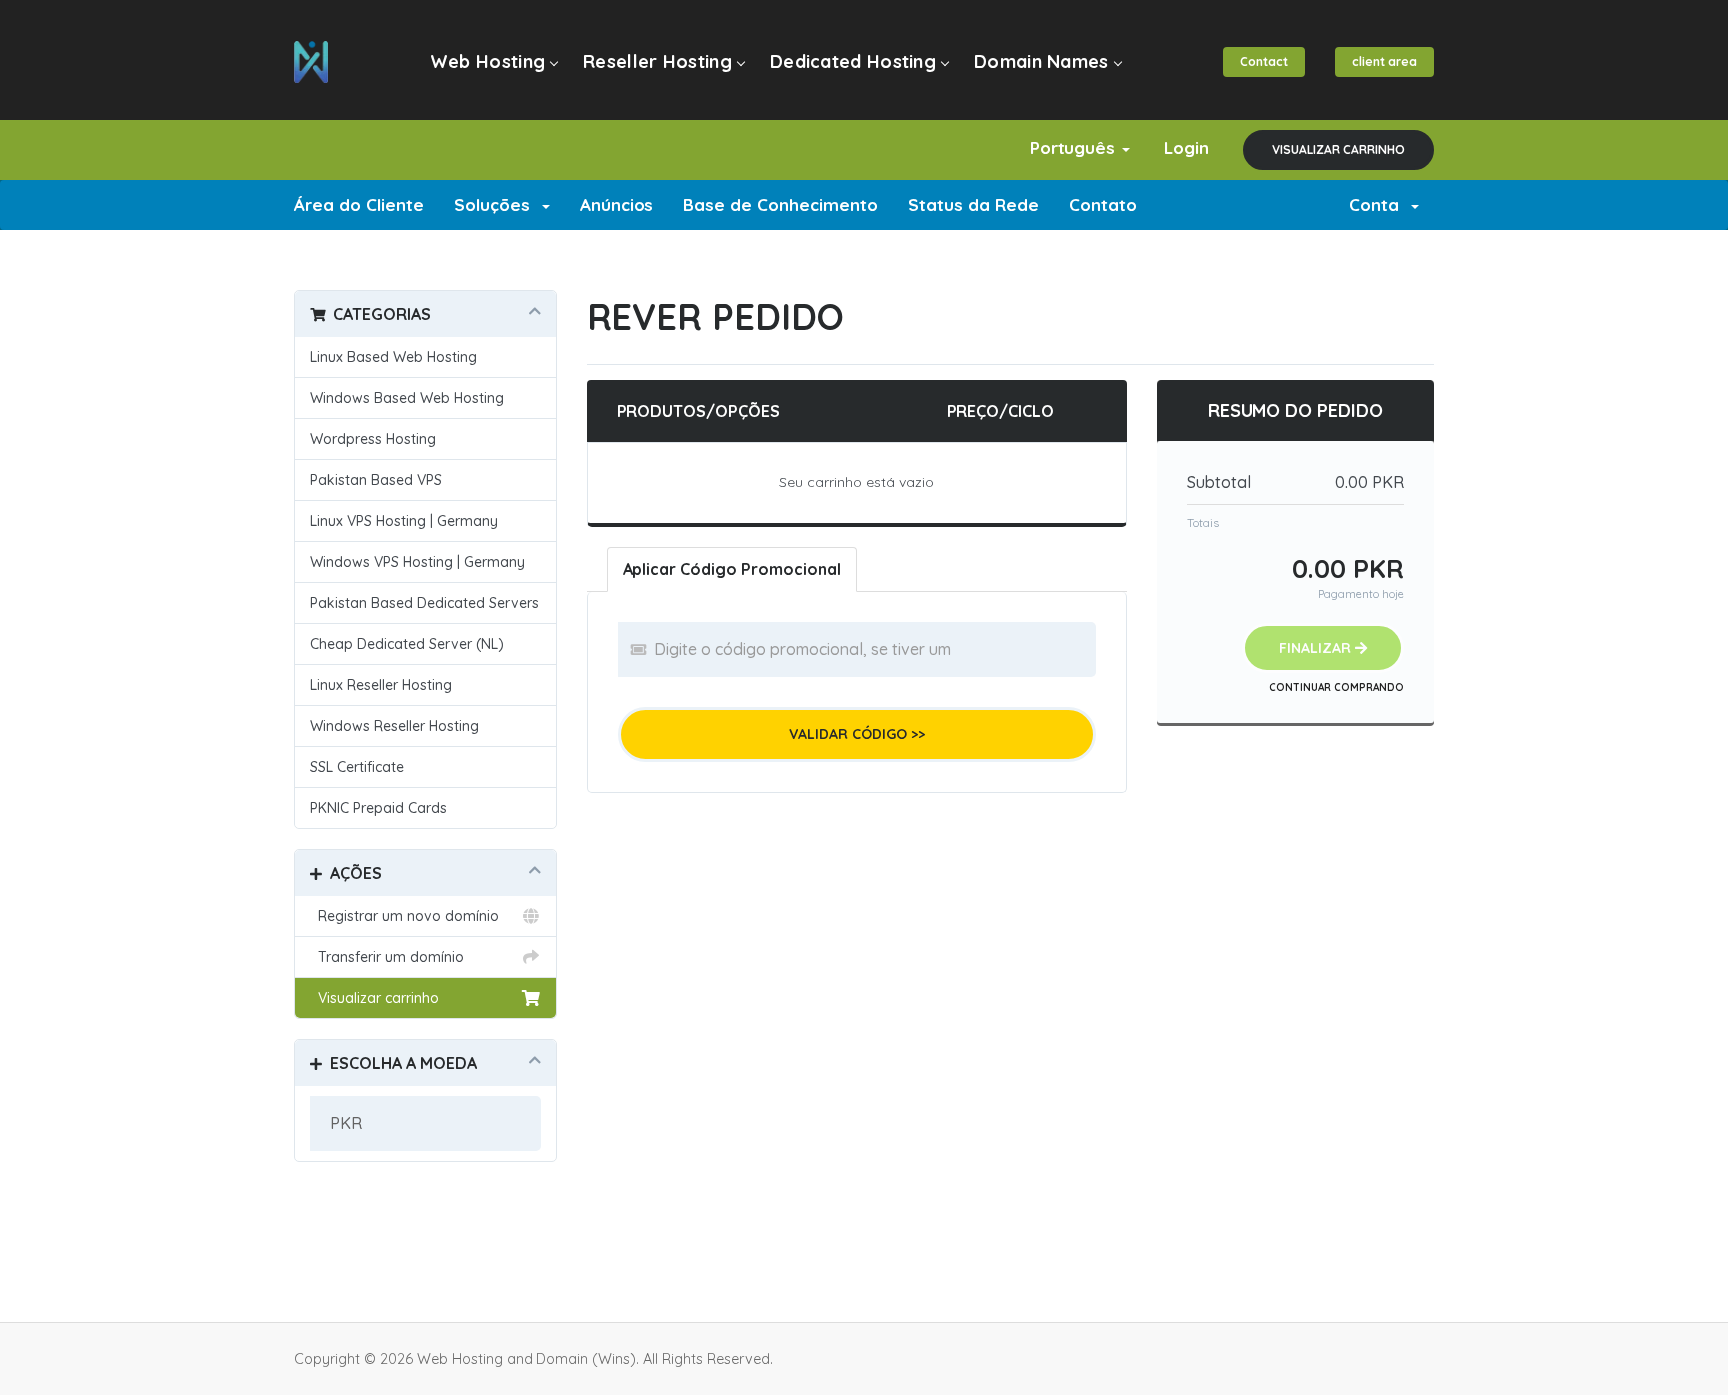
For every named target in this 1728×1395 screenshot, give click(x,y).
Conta (1379, 204)
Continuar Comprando (1336, 688)
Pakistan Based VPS (376, 480)
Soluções (497, 204)
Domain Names (1041, 61)
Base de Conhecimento (780, 204)
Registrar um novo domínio (404, 916)
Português (1075, 147)
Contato (1103, 204)
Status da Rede (973, 204)
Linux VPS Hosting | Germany (404, 521)
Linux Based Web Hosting (393, 357)
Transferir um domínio (387, 957)
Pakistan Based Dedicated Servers (424, 603)
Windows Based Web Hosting (407, 398)
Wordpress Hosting (373, 439)
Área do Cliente (359, 204)
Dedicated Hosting (853, 61)
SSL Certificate (357, 767)
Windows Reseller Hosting (394, 726)
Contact (1264, 61)
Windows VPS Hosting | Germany (417, 562)
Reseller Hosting (657, 61)
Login (1186, 147)
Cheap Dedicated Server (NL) (407, 644)
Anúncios (617, 204)
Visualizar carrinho (1338, 149)
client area (1384, 61)
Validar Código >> (857, 734)
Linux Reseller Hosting (381, 685)
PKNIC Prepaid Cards (378, 808)
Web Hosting (487, 61)
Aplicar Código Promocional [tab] (732, 569)
